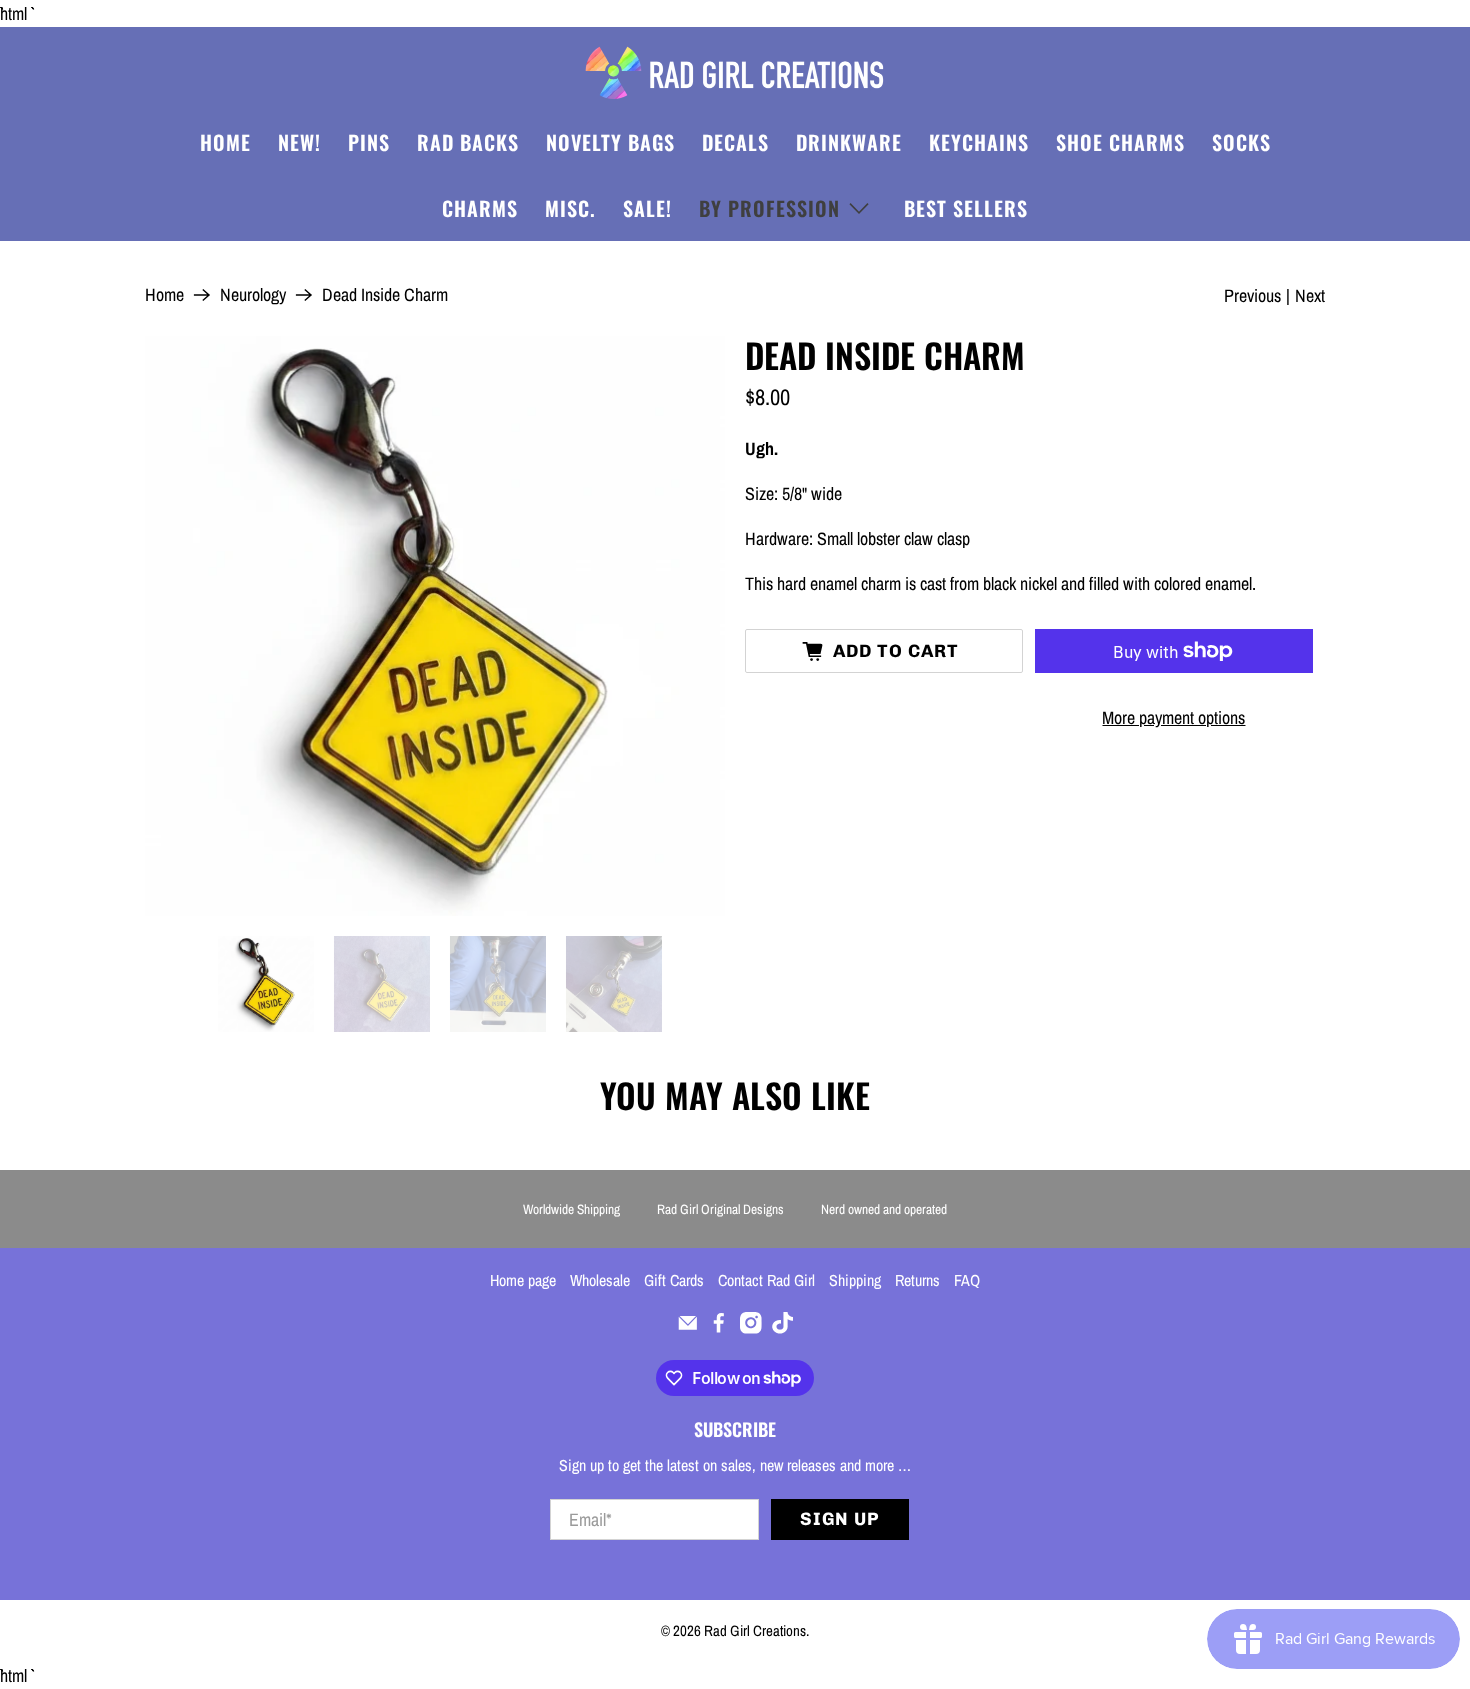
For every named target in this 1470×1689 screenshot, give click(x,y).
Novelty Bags (610, 142)
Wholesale (600, 1280)
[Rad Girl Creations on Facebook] (719, 1328)
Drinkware (849, 142)
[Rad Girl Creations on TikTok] (783, 1328)
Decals (735, 142)
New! (299, 142)
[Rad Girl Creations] (735, 73)
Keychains (979, 142)
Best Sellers (966, 208)
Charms (480, 208)
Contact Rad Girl (766, 1280)
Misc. (570, 208)
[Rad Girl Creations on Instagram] (751, 1328)
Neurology (253, 295)
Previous (1252, 295)
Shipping (855, 1280)
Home (225, 142)
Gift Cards (674, 1280)
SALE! (647, 208)
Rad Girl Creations (755, 1630)
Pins (369, 142)
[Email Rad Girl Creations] (688, 1328)
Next (1310, 295)
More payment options (1173, 717)
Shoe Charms (1120, 142)
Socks (1241, 142)
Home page (523, 1280)
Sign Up (840, 1519)
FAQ (967, 1280)
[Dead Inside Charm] (435, 626)
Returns (917, 1280)
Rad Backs (468, 142)
